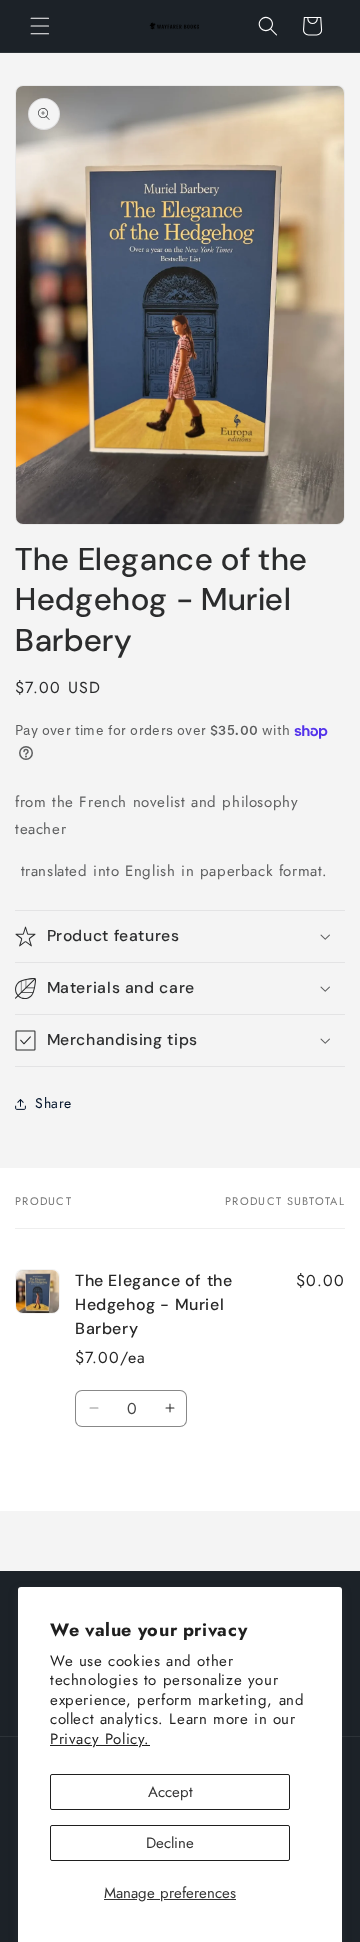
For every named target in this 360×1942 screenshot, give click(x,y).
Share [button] (53, 1103)
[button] (40, 26)
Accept (170, 1792)
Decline (170, 1843)
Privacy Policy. (100, 1739)
